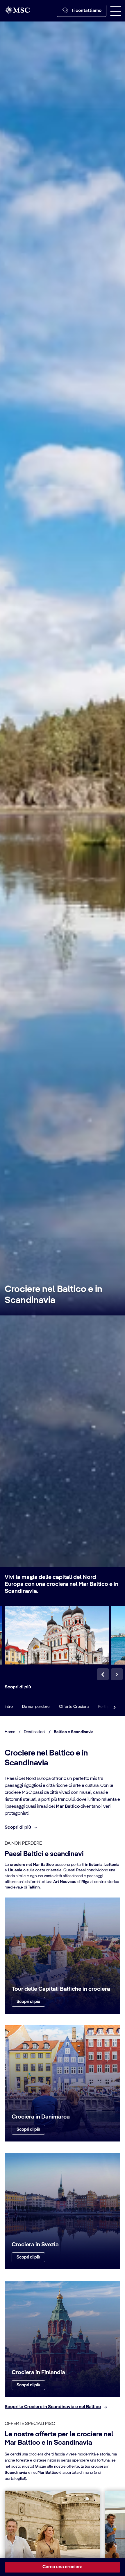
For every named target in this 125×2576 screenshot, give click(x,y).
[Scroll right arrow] (115, 1707)
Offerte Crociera (74, 1707)
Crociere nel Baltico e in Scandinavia (53, 1295)
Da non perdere (36, 1707)
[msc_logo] (17, 10)
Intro (9, 1707)
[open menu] (116, 11)
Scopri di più (18, 1687)
